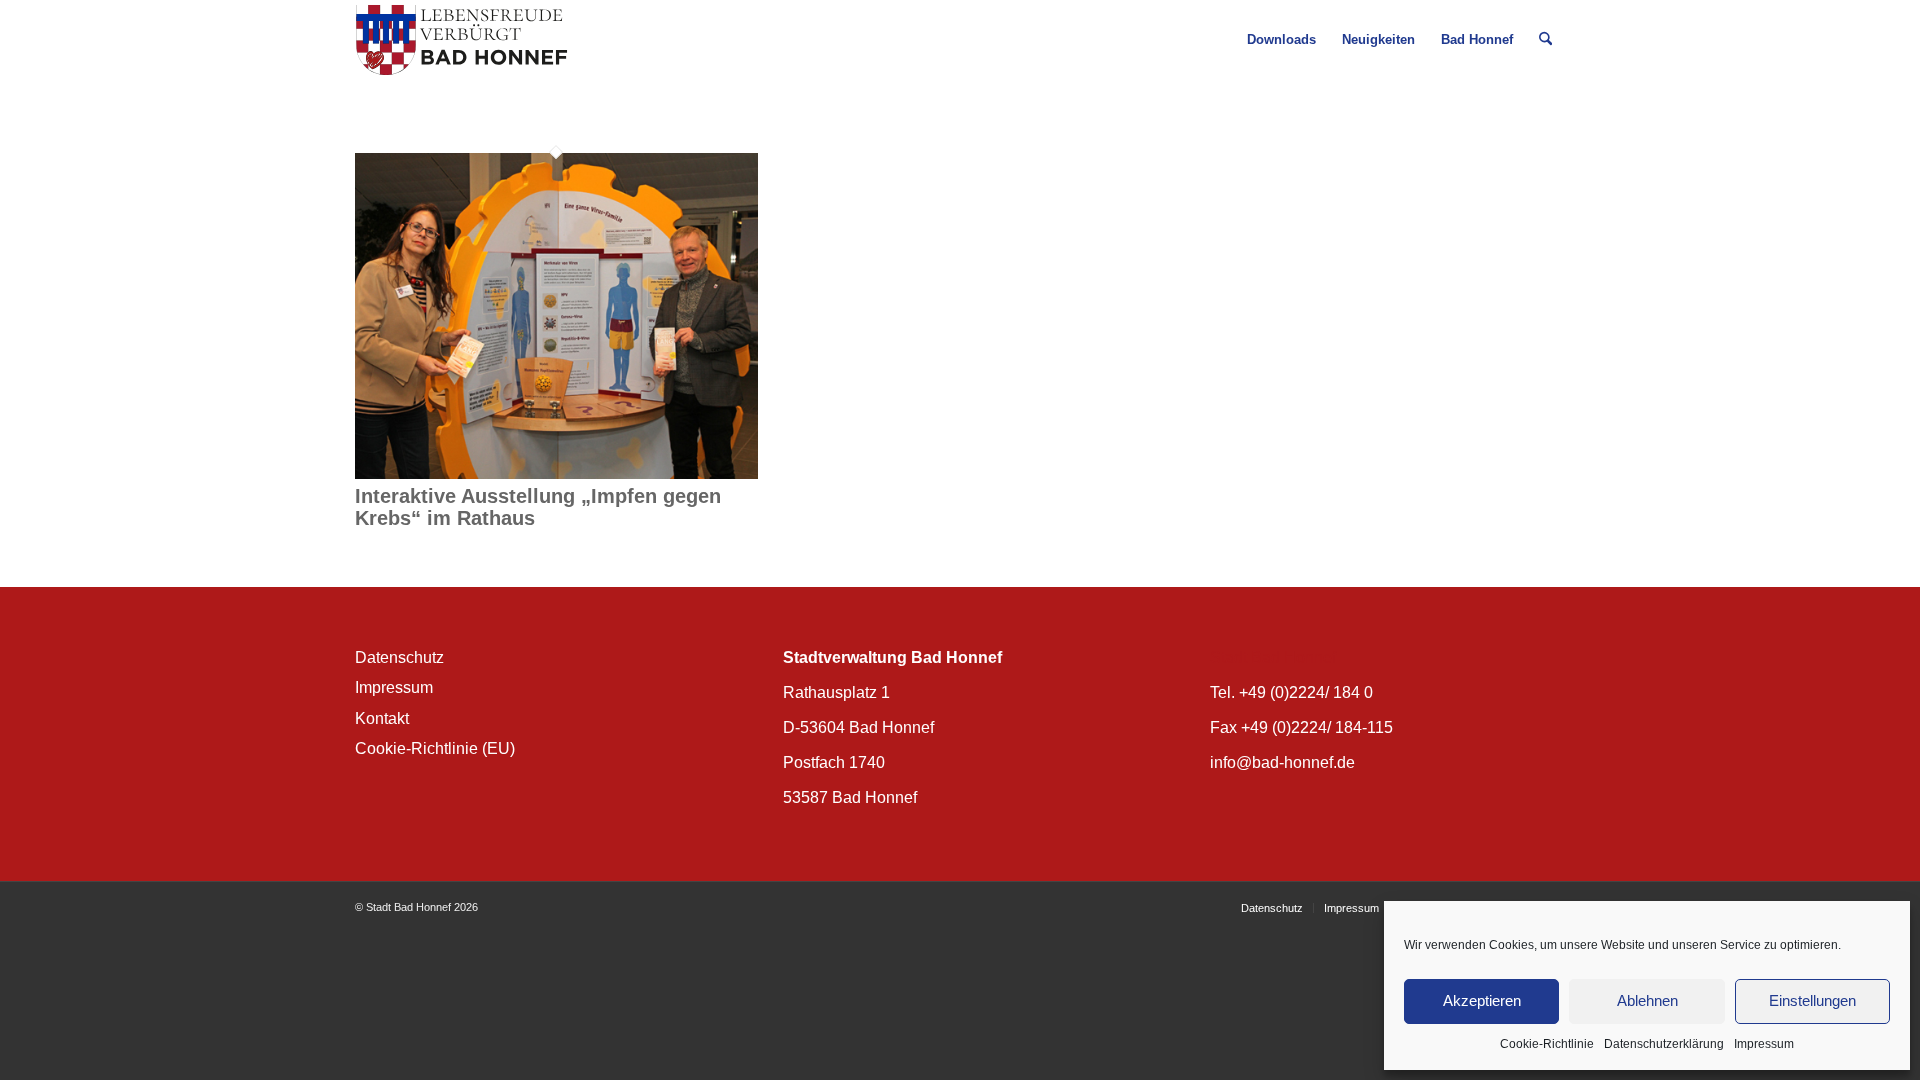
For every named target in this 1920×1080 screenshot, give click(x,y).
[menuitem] (1281, 40)
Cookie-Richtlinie (1547, 1044)
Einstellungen (1812, 1000)
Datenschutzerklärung (1664, 1044)
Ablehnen (1647, 1000)
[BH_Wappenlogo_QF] (461, 40)
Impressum (1764, 1044)
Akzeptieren (1482, 1000)
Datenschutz (399, 657)
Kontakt (382, 718)
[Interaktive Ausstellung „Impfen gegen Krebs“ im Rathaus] (556, 474)
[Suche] (1545, 40)
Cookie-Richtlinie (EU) (435, 748)
